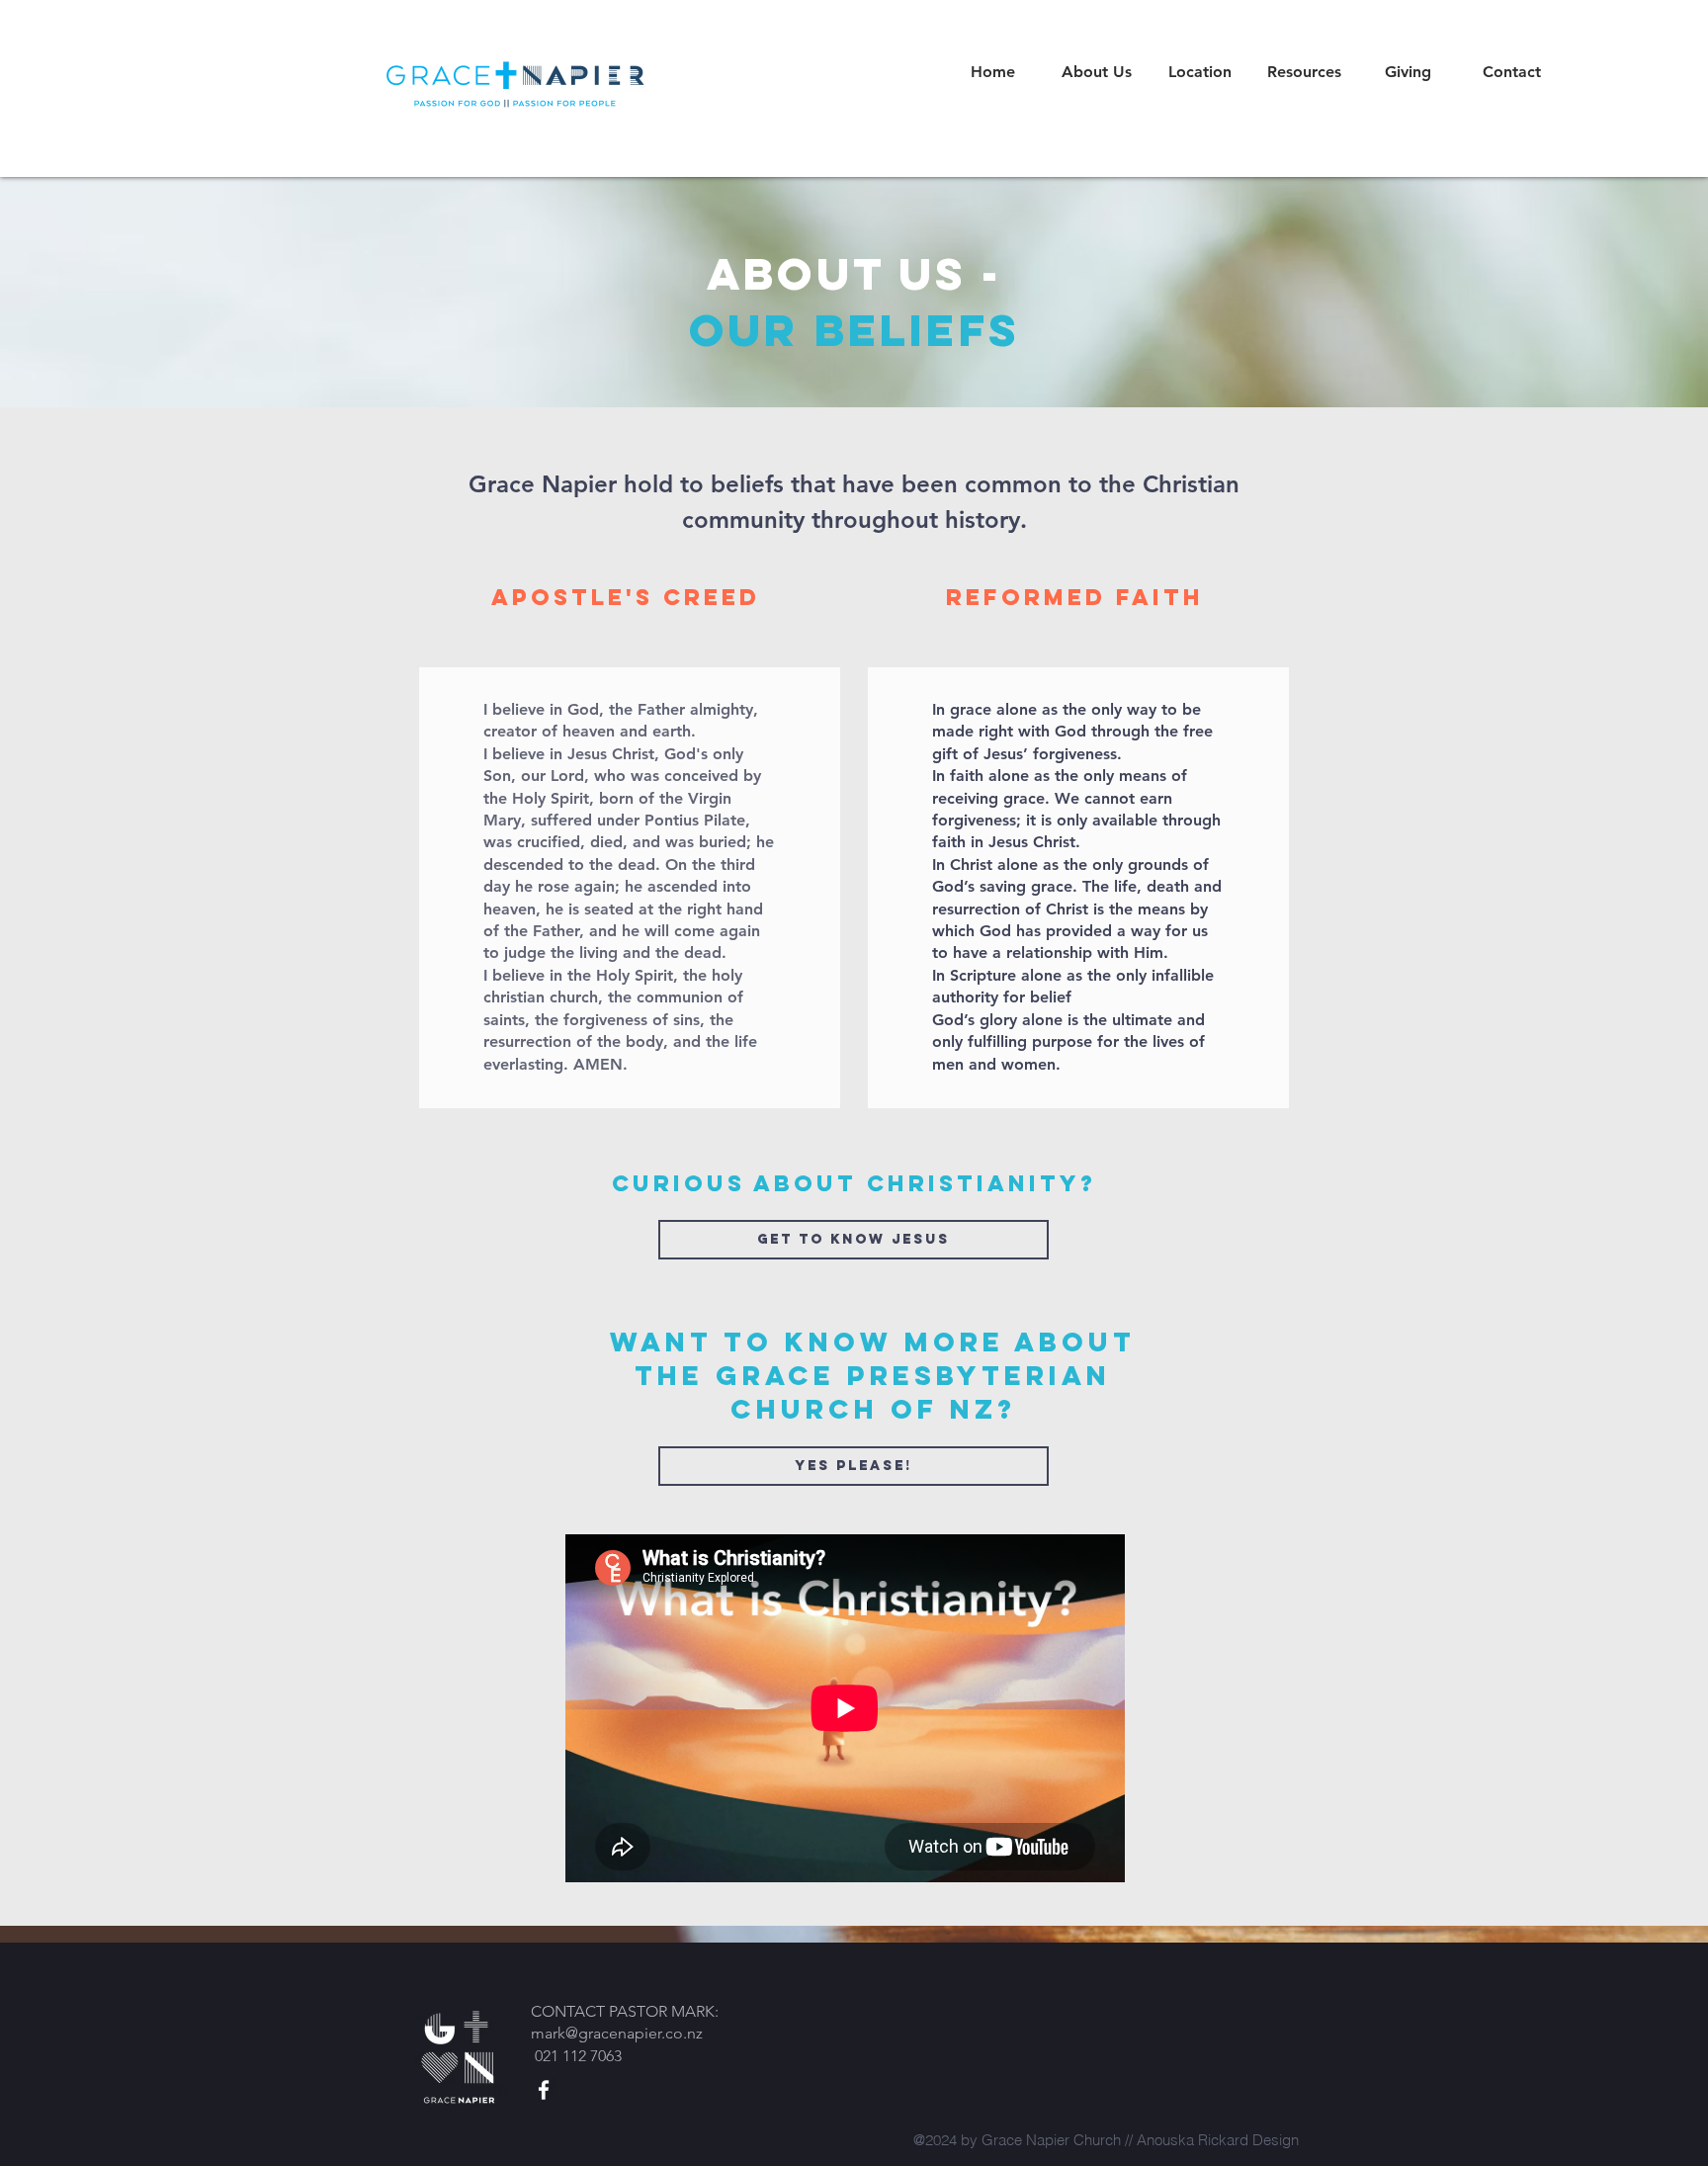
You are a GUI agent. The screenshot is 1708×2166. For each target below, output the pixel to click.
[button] (1097, 72)
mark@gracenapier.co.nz (617, 2033)
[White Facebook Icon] (544, 2090)
